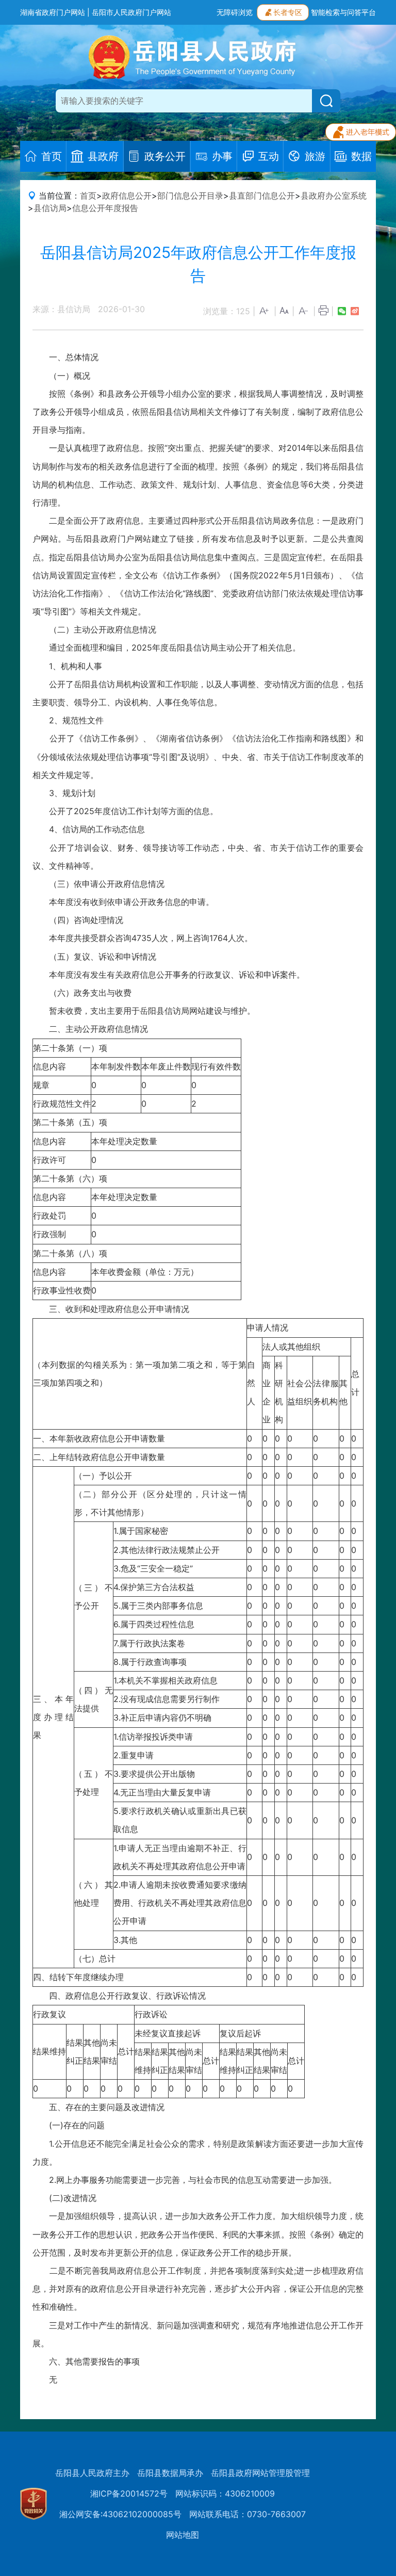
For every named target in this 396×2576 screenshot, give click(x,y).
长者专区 (288, 12)
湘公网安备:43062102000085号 (120, 2514)
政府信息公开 (127, 196)
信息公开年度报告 (105, 208)
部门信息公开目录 (190, 196)
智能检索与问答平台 (343, 12)
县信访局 (50, 208)
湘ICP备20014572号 (129, 2493)
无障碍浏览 (235, 12)
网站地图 (183, 2535)
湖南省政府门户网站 (53, 12)
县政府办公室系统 (334, 196)
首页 (88, 196)
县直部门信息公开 (262, 196)
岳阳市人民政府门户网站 (131, 12)
